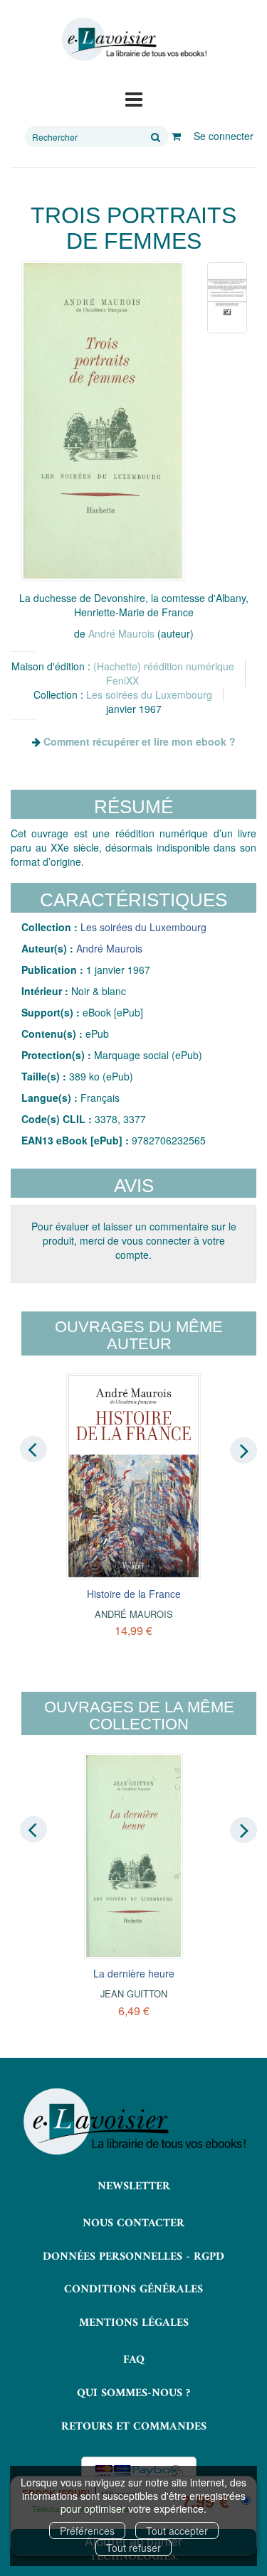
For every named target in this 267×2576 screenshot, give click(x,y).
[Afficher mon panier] (176, 136)
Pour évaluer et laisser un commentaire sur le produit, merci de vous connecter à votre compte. (134, 1240)
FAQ (134, 2360)
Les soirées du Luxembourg (149, 694)
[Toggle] (134, 98)
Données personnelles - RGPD (133, 2257)
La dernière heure (134, 1973)
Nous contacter (133, 2223)
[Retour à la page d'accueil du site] (133, 39)
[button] (103, 421)
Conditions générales (133, 2290)
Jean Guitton (134, 1993)
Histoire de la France (134, 1594)
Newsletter (134, 2186)
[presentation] (33, 1449)
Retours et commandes (134, 2427)
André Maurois (121, 633)
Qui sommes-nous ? (133, 2393)
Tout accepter (177, 2531)
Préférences (87, 2531)
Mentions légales (134, 2323)
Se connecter (224, 136)
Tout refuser (133, 2548)
